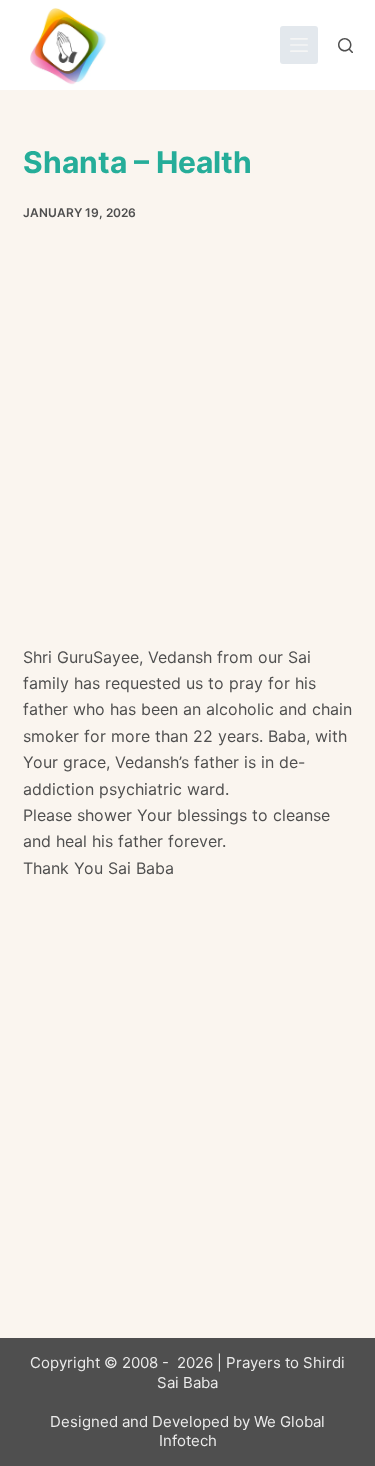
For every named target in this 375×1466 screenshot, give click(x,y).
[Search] (345, 45)
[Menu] (299, 45)
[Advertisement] (187, 448)
